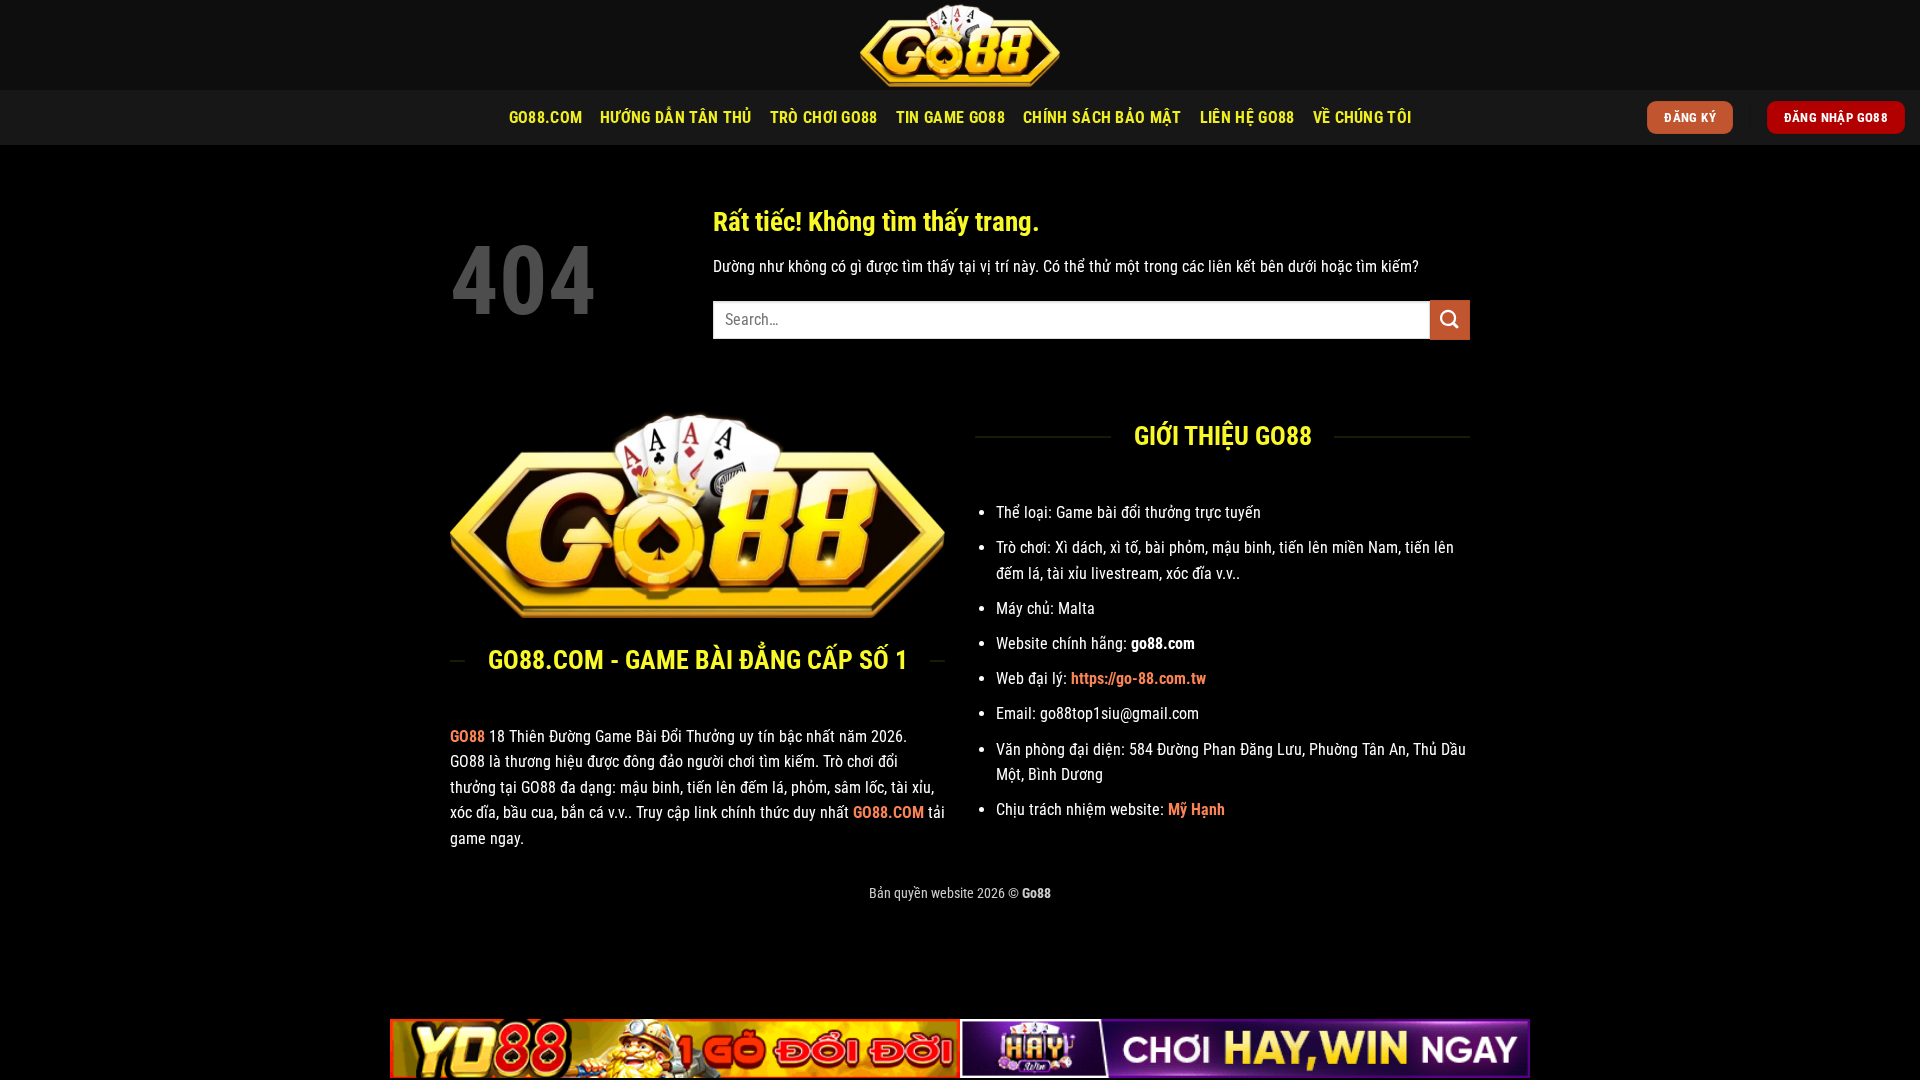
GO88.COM (546, 117)
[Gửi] (1450, 319)
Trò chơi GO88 (824, 117)
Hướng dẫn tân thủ (675, 117)
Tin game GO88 (950, 117)
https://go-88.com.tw (1138, 678)
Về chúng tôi (1362, 117)
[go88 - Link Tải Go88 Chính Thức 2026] (960, 45)
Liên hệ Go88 (1247, 117)
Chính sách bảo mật (1102, 117)
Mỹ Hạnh (1196, 809)
